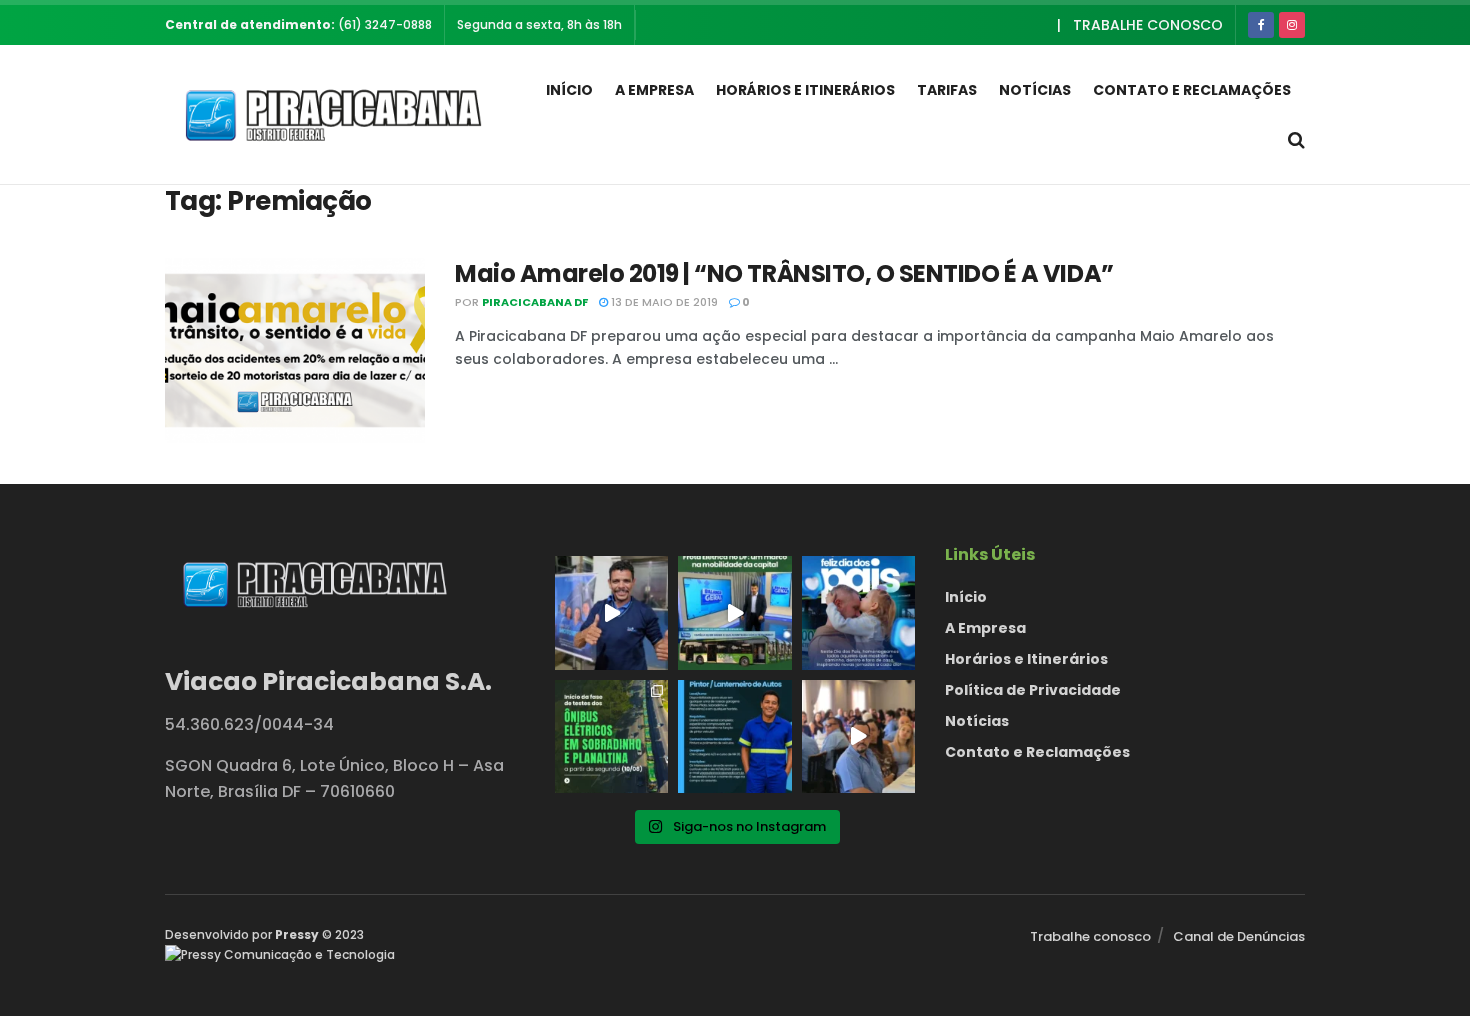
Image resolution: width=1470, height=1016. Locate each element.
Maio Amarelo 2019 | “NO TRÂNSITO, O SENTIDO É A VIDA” (784, 273)
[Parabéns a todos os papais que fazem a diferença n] (858, 612)
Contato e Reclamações (1192, 90)
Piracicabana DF (535, 302)
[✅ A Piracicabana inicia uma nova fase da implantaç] (611, 736)
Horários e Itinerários (805, 90)
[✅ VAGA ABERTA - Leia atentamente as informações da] (734, 736)
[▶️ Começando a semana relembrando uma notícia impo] (734, 612)
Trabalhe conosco (1148, 25)
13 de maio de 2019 (663, 302)
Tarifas (947, 90)
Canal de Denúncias (1239, 936)
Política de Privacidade (1033, 690)
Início (569, 90)
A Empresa (654, 90)
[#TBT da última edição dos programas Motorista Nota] (858, 736)
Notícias (1035, 90)
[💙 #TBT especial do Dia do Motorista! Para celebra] (611, 612)
